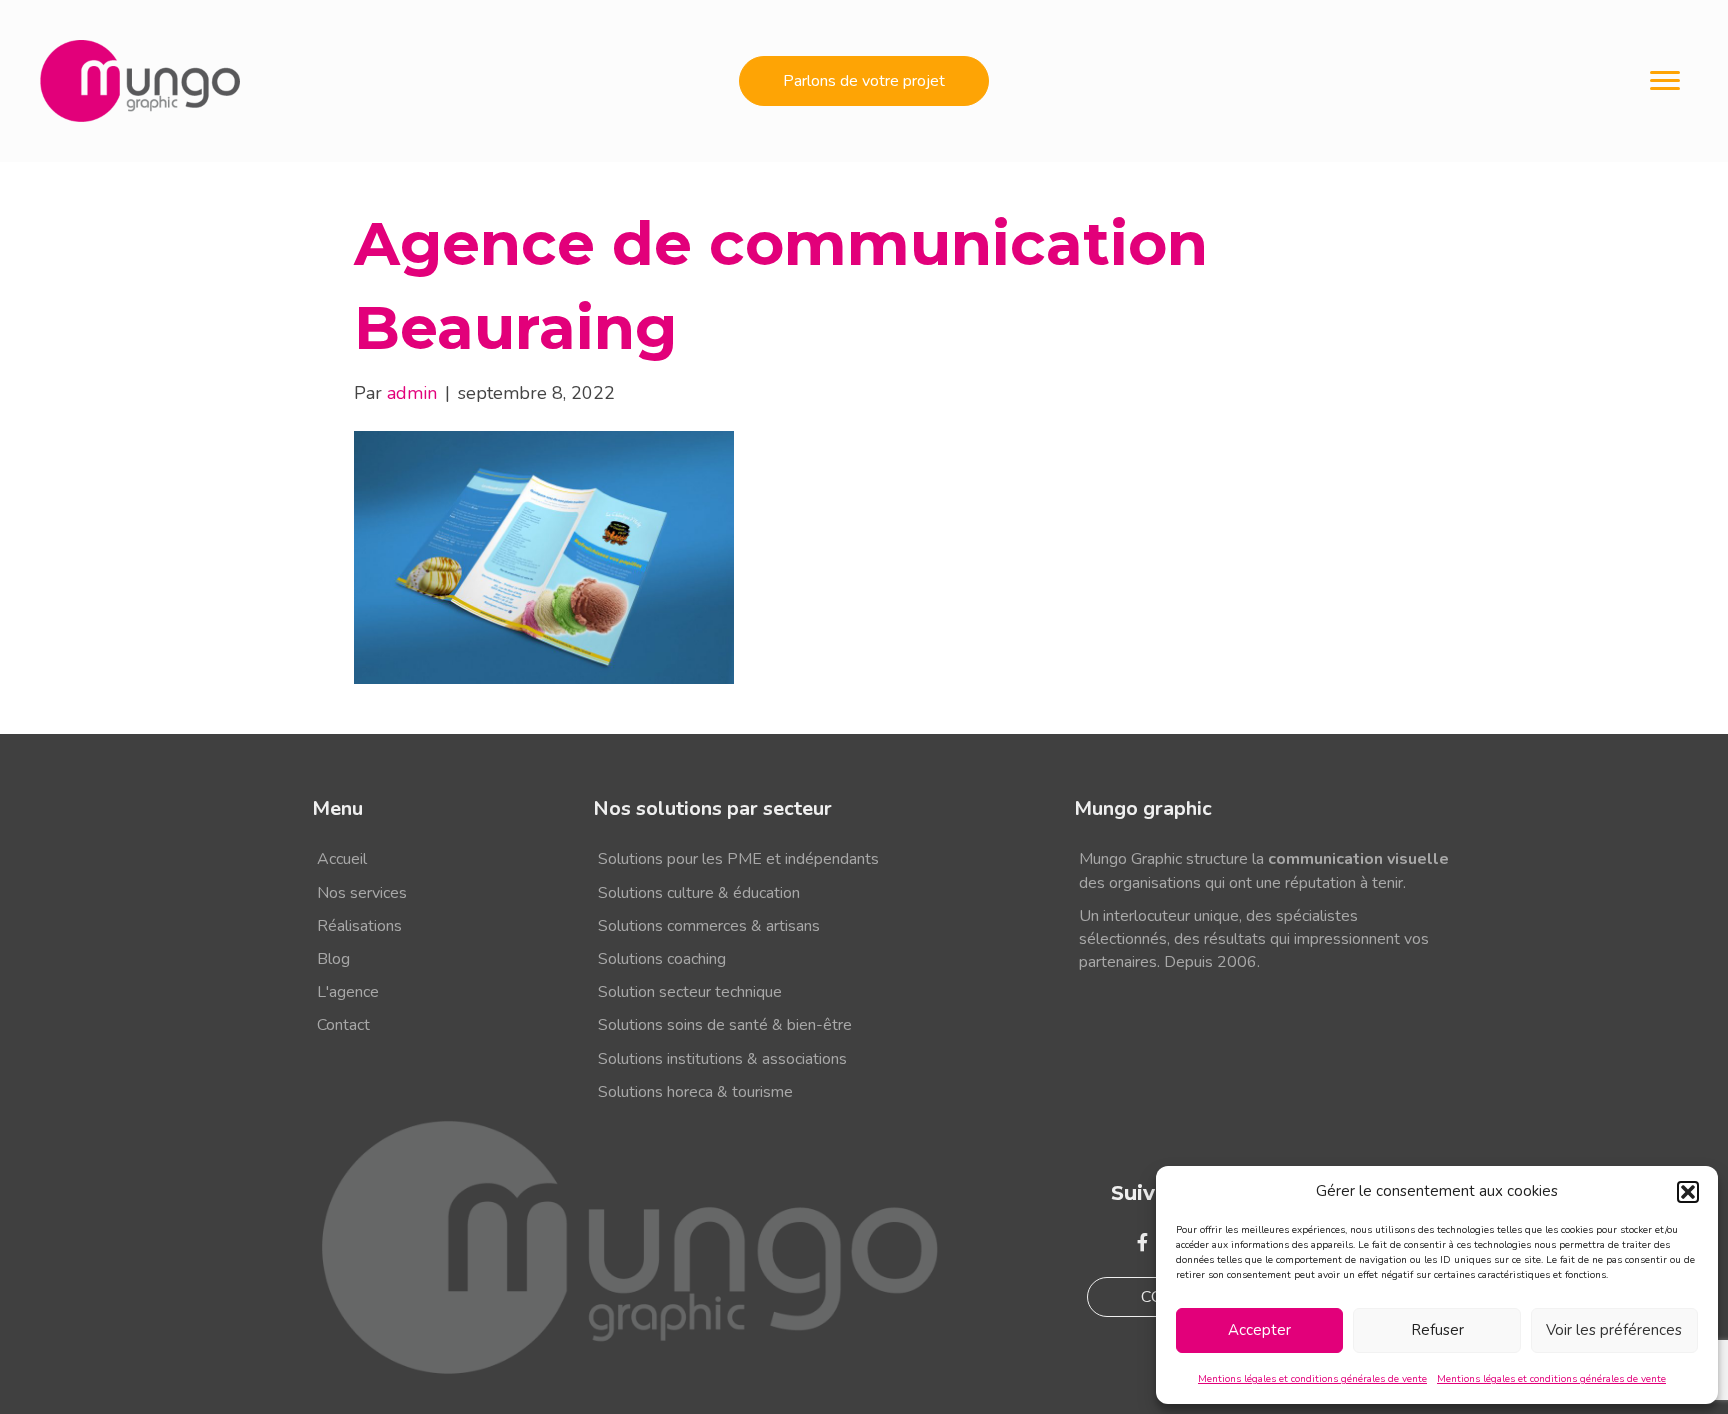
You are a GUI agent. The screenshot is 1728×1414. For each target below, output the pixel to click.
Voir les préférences (1614, 1330)
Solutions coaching (662, 959)
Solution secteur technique (690, 992)
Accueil (342, 859)
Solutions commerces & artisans (709, 926)
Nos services (362, 893)
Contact (343, 1025)
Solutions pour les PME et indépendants (738, 859)
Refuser (1437, 1330)
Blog (333, 959)
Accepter (1259, 1330)
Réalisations (359, 926)
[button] (1688, 1192)
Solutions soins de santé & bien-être (725, 1025)
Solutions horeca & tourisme (695, 1092)
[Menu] (1665, 81)
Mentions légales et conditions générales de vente (1312, 1379)
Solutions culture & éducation (699, 893)
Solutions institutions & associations (722, 1059)
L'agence (348, 992)
